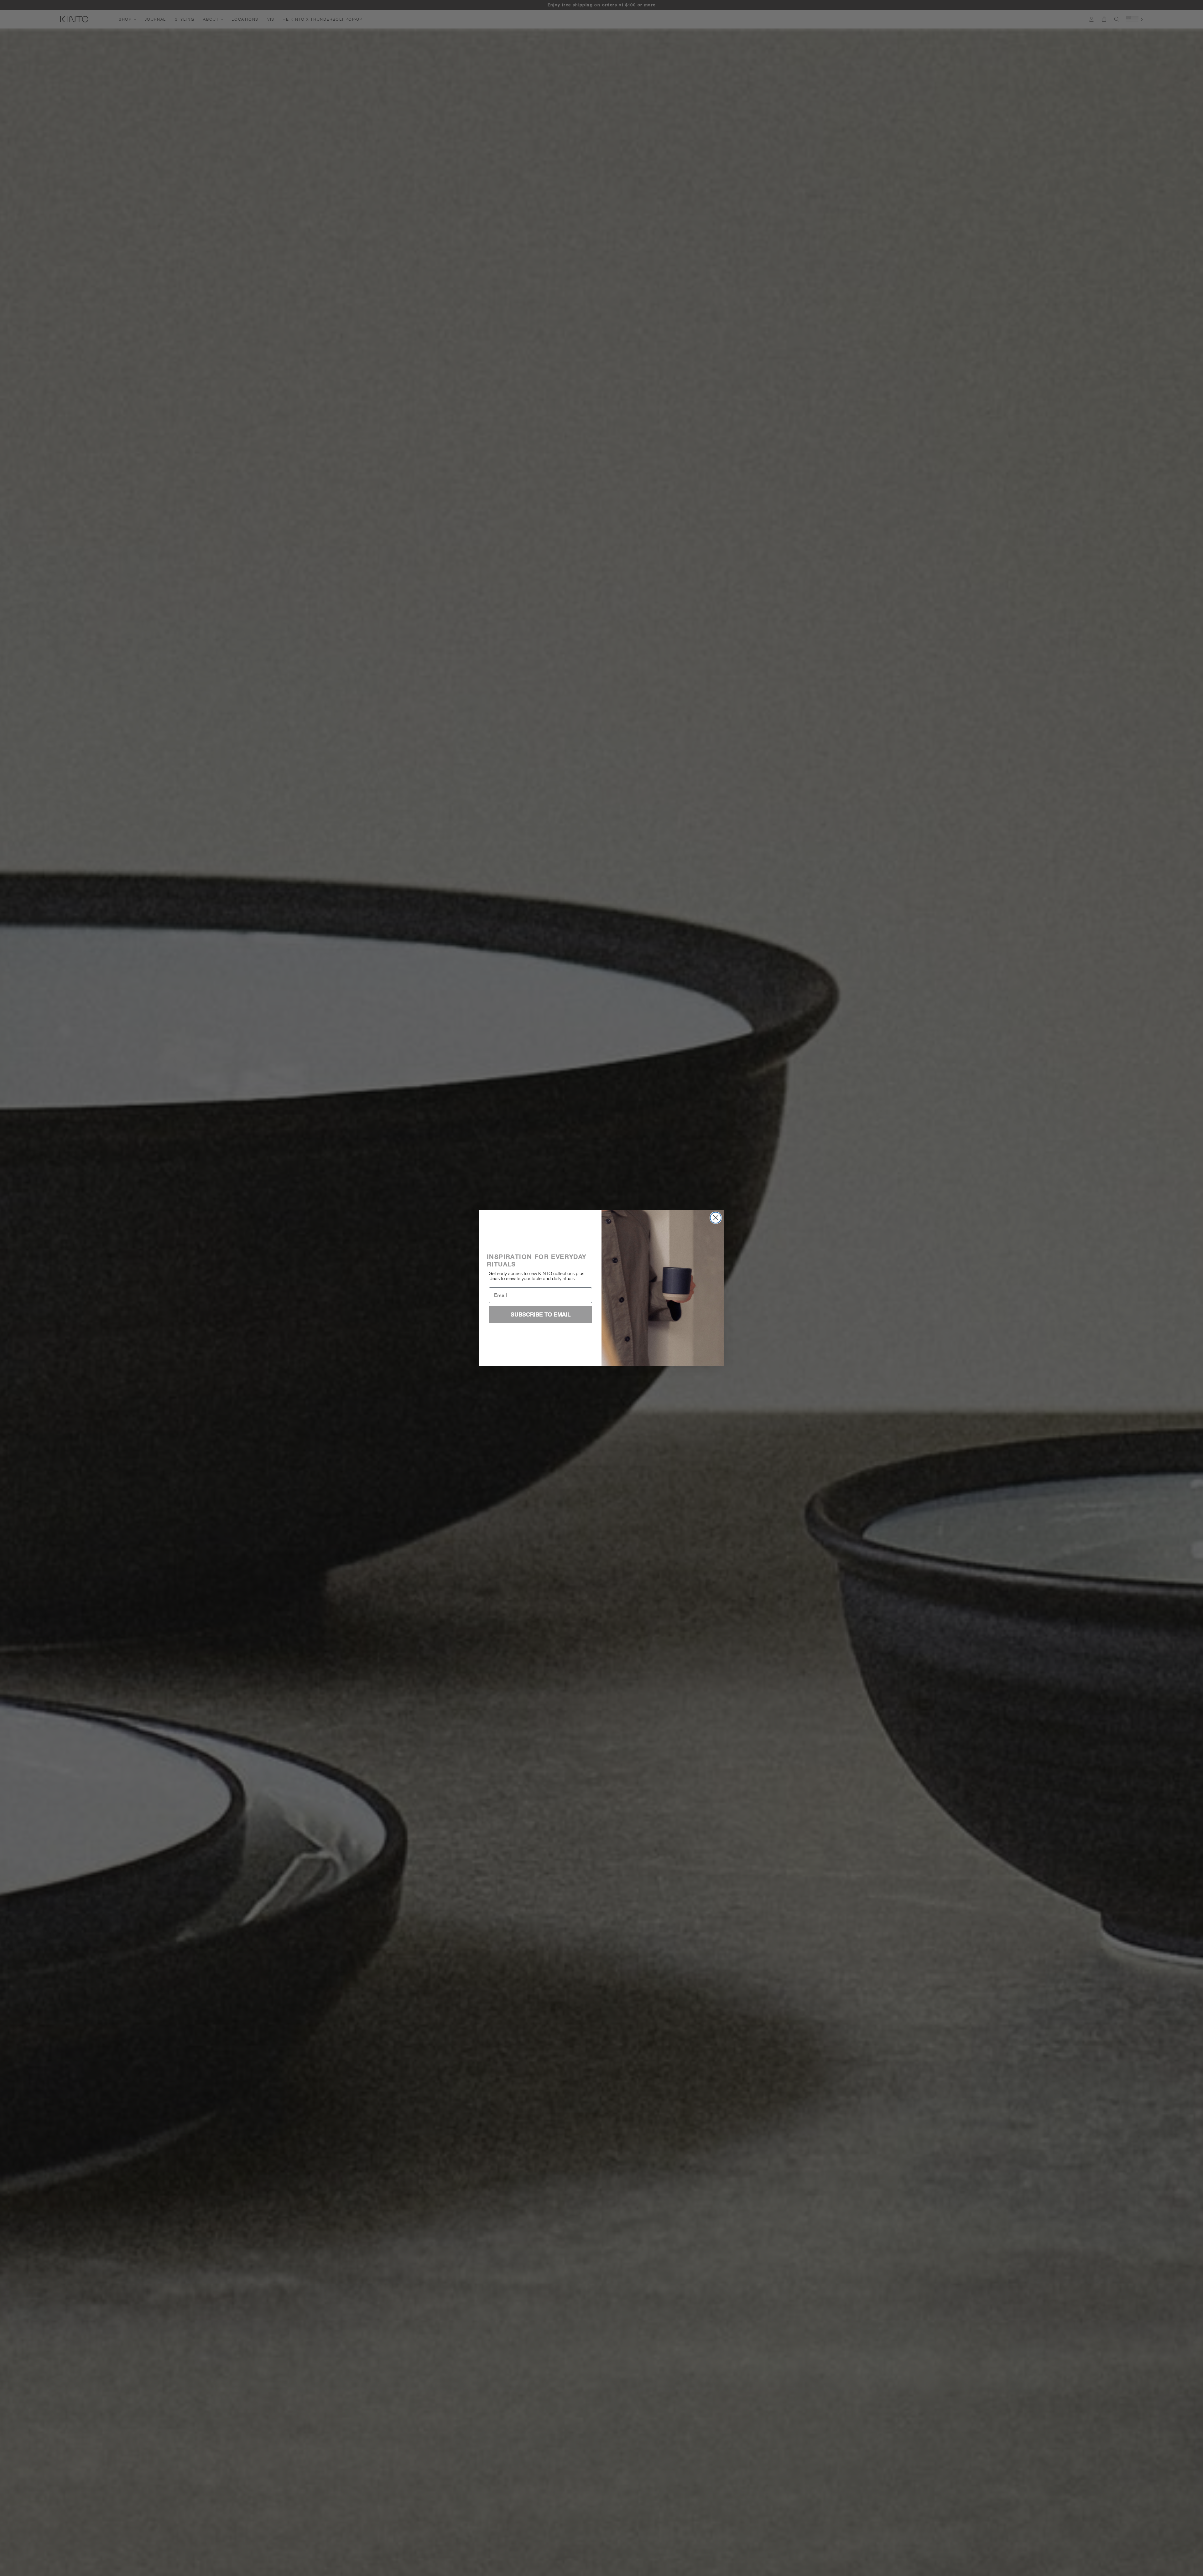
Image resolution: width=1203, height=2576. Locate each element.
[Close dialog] (716, 1218)
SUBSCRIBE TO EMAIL (541, 1314)
